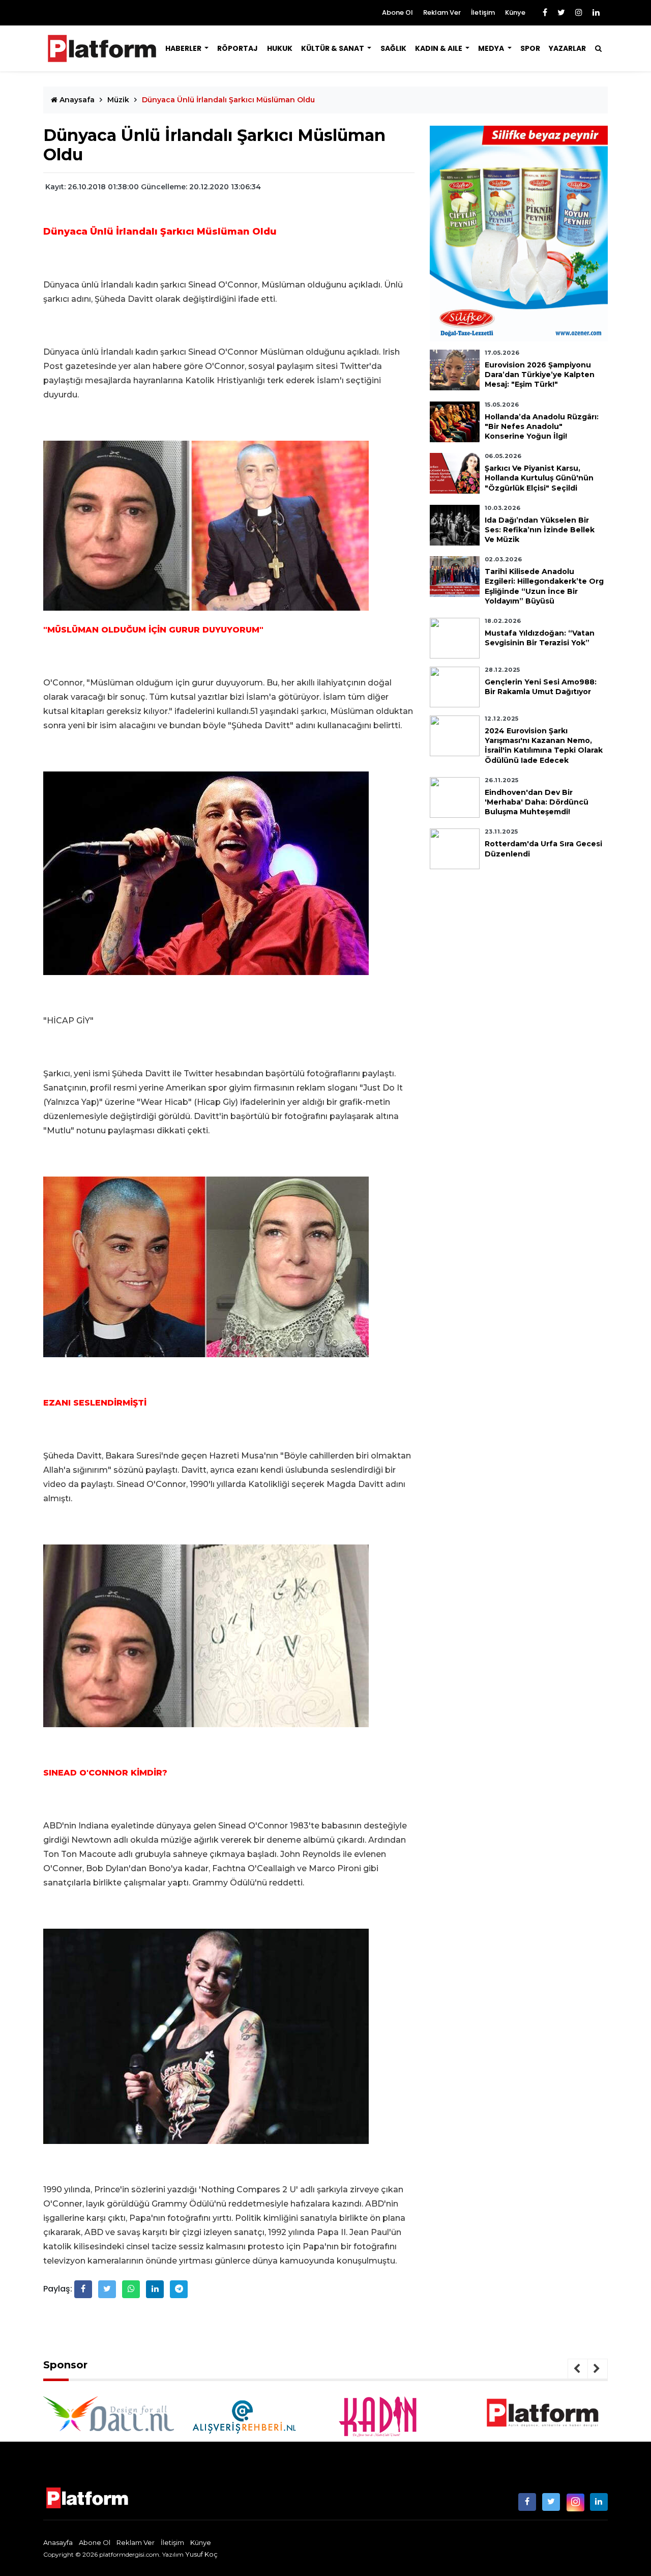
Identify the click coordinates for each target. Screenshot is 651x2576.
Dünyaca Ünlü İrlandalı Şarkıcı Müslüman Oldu (228, 100)
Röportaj (238, 48)
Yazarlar (567, 48)
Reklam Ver (442, 12)
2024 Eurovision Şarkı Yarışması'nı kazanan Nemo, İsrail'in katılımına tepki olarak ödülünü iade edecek (544, 746)
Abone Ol (397, 12)
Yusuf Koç (201, 2554)
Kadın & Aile (439, 48)
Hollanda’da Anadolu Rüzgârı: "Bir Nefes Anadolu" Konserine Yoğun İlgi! (542, 426)
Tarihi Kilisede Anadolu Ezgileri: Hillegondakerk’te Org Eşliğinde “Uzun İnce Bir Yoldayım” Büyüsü (544, 586)
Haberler (184, 48)
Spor (530, 48)
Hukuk (280, 48)
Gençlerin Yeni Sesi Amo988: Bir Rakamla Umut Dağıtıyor (541, 687)
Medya (492, 48)
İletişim (483, 12)
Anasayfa (58, 2542)
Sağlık (393, 48)
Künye (515, 12)
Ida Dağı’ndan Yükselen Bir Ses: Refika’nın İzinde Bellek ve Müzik (540, 530)
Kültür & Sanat (333, 48)
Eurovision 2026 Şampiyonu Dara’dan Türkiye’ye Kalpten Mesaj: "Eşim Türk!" (540, 375)
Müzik (118, 100)
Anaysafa (76, 100)
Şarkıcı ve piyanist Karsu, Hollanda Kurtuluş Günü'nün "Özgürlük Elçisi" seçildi (539, 478)
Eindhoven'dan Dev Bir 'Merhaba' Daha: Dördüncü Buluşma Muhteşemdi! (537, 802)
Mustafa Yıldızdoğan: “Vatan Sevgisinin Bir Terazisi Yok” (540, 638)
